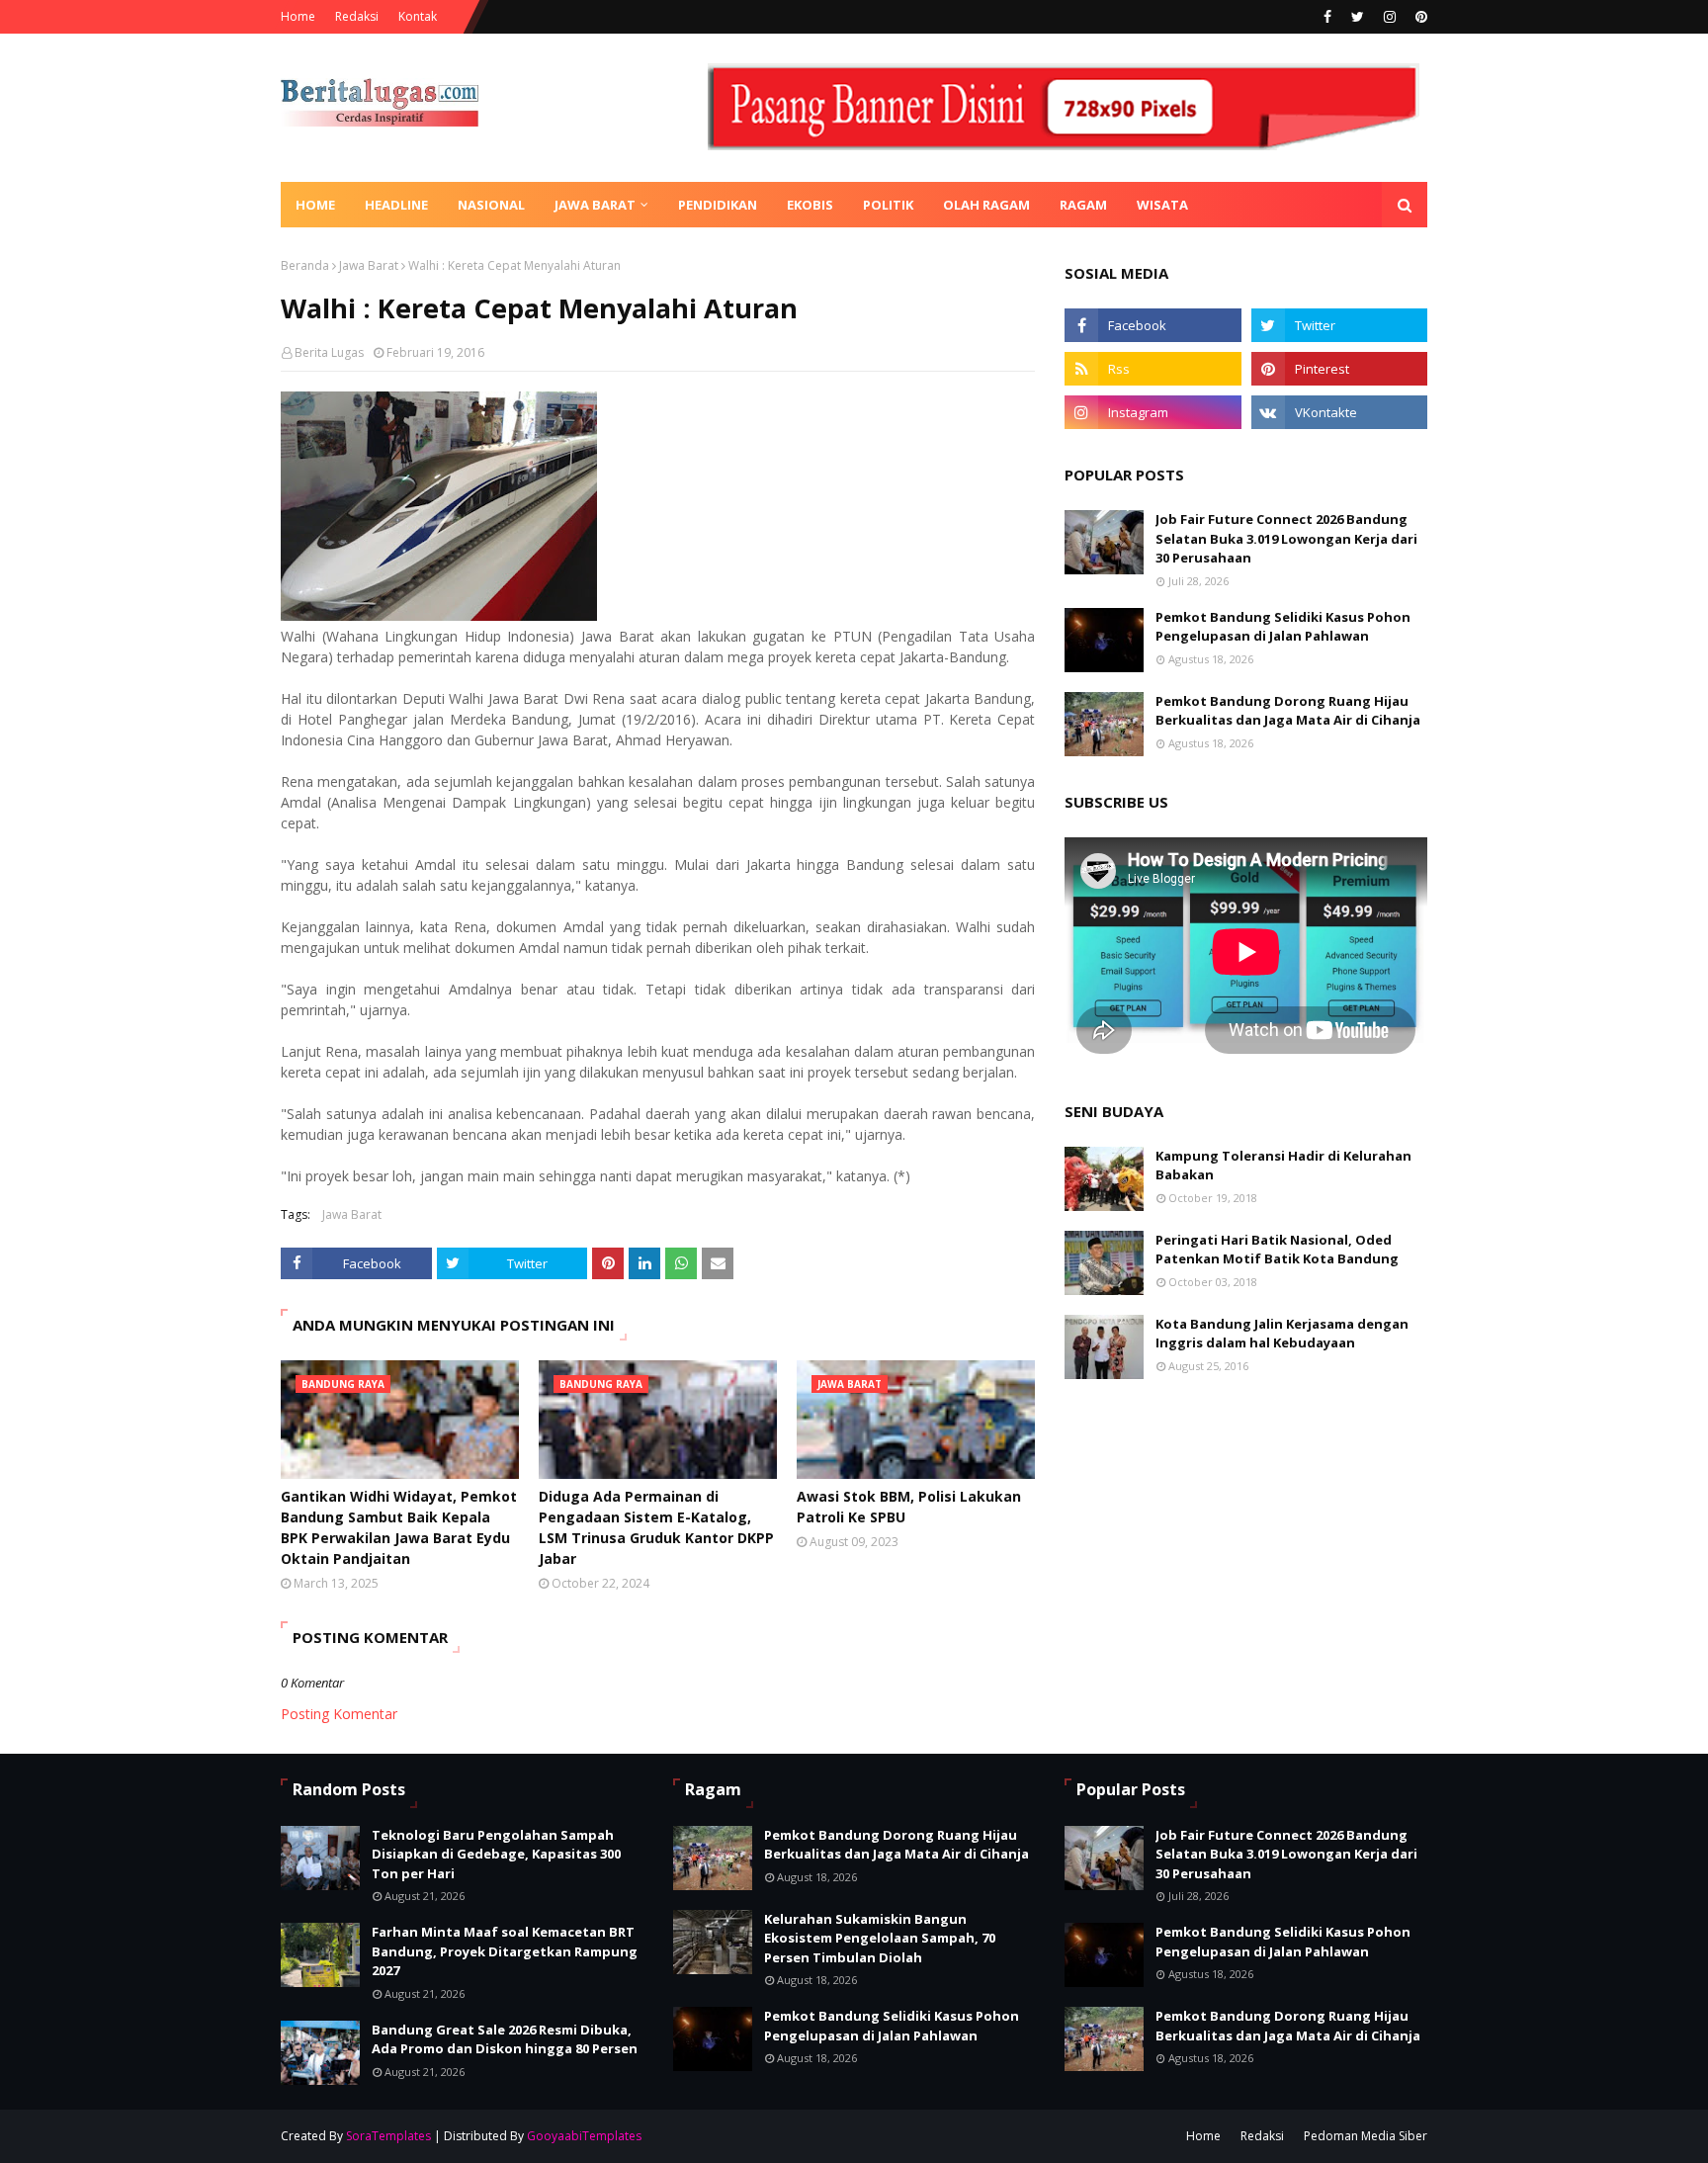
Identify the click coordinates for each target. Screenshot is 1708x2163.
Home (298, 16)
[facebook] (1327, 17)
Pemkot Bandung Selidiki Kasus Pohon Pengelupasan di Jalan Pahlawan (1283, 627)
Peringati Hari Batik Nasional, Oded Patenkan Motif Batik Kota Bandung (1277, 1250)
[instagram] (1390, 17)
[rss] (1153, 369)
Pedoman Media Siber (1366, 2136)
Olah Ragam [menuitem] (986, 205)
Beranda (305, 265)
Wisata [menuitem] (1162, 205)
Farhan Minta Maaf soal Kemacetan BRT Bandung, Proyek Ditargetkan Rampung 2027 (505, 1951)
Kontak (418, 16)
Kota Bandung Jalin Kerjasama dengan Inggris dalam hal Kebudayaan (1282, 1334)
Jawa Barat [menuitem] (595, 205)
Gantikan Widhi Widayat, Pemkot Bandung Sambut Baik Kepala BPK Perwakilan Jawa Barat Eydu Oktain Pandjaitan (399, 1527)
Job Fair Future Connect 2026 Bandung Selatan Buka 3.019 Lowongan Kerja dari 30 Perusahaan (1286, 538)
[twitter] (1358, 17)
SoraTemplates (388, 2136)
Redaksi (357, 16)
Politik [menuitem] (888, 205)
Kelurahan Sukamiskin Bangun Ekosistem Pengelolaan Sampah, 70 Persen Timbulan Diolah (880, 1938)
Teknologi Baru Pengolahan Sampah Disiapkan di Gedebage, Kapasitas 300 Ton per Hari (496, 1854)
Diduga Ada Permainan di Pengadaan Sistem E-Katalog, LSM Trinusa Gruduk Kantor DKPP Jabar (656, 1527)
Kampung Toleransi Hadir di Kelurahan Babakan (1283, 1166)
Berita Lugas (329, 352)
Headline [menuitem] (396, 205)
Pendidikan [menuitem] (718, 205)
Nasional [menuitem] (491, 205)
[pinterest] (1419, 17)
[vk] (1339, 412)
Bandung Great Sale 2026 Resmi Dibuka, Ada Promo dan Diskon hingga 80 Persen (505, 2039)
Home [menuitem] (315, 205)
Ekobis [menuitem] (810, 205)
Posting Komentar (339, 1714)
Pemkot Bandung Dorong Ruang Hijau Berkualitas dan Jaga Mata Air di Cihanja (1288, 711)
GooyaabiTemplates (584, 2136)
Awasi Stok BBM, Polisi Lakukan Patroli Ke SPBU (909, 1507)
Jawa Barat (369, 265)
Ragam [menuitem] (1083, 205)
